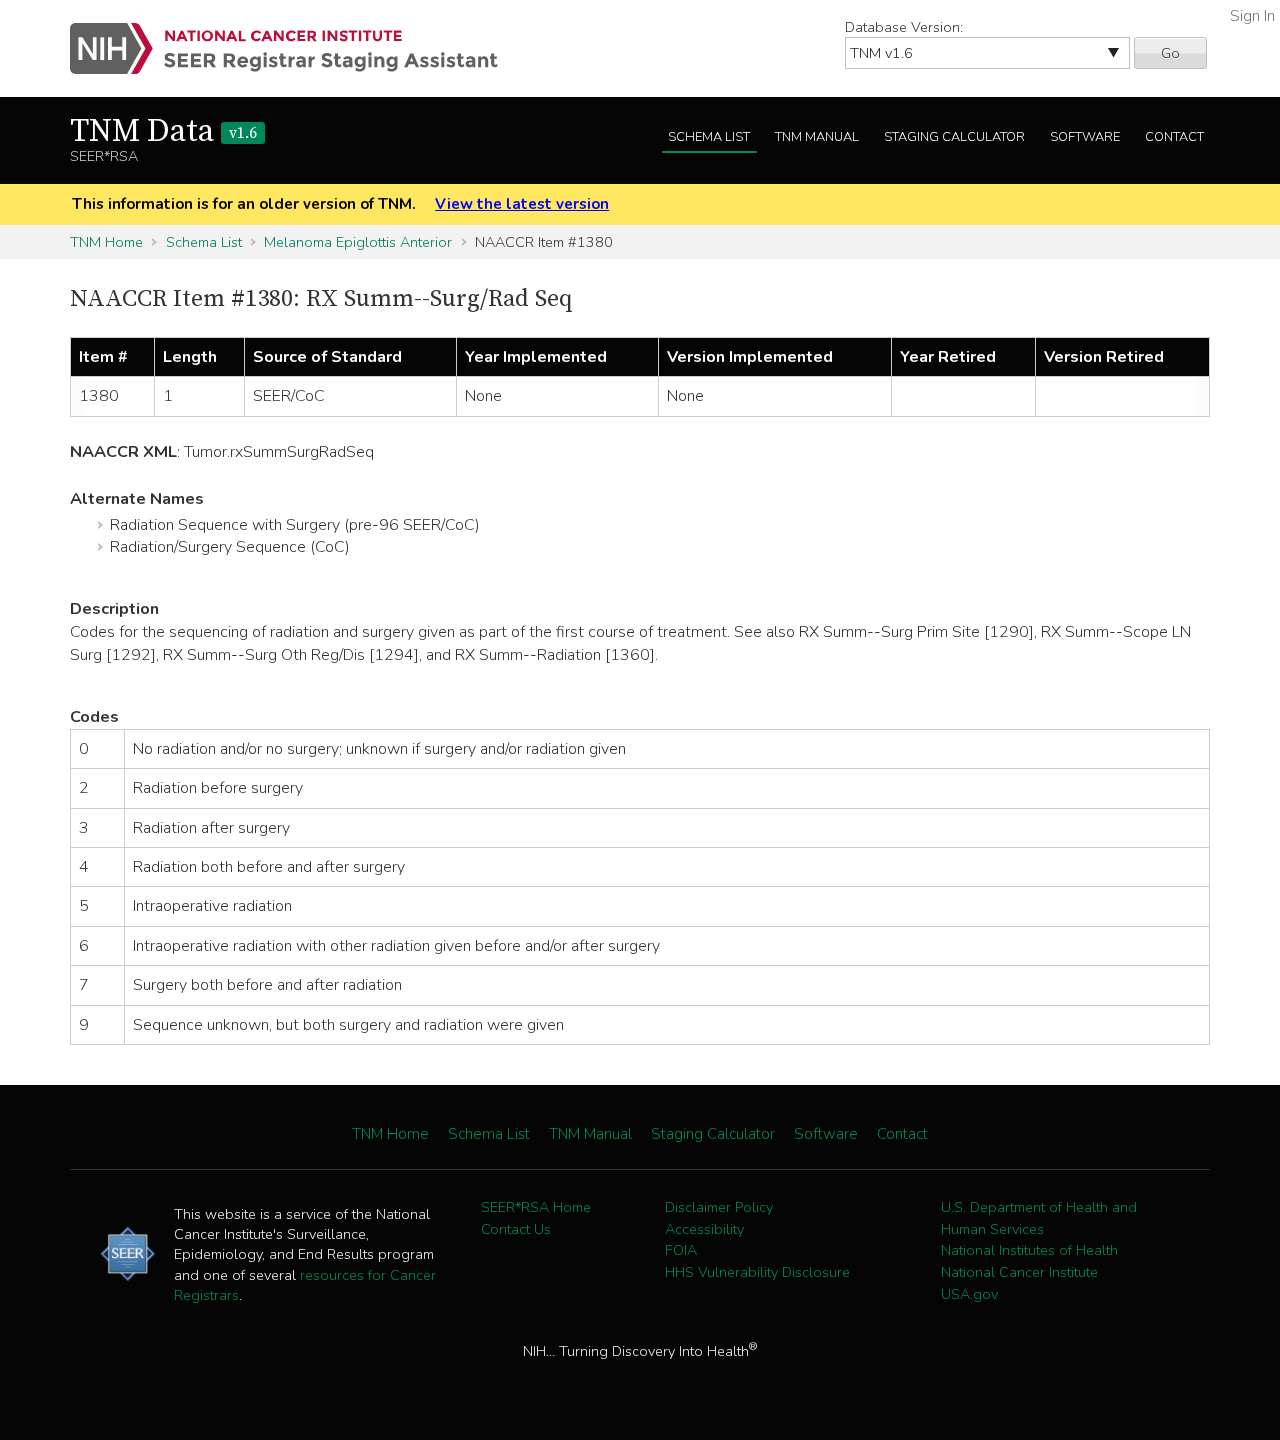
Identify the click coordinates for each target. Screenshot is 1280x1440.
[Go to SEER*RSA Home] (295, 48)
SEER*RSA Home (536, 1207)
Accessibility (704, 1229)
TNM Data (163, 132)
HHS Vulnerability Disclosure (757, 1272)
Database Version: (904, 27)
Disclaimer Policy (719, 1207)
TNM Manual (817, 137)
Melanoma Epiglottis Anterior (358, 242)
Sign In (1252, 16)
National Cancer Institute (1019, 1272)
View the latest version (522, 204)
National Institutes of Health (1029, 1250)
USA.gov (969, 1294)
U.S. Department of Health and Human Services (1039, 1218)
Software (1085, 137)
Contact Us (516, 1229)
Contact (1174, 137)
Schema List (709, 137)
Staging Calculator (954, 137)
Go (1170, 53)
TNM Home (106, 242)
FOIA (681, 1250)
